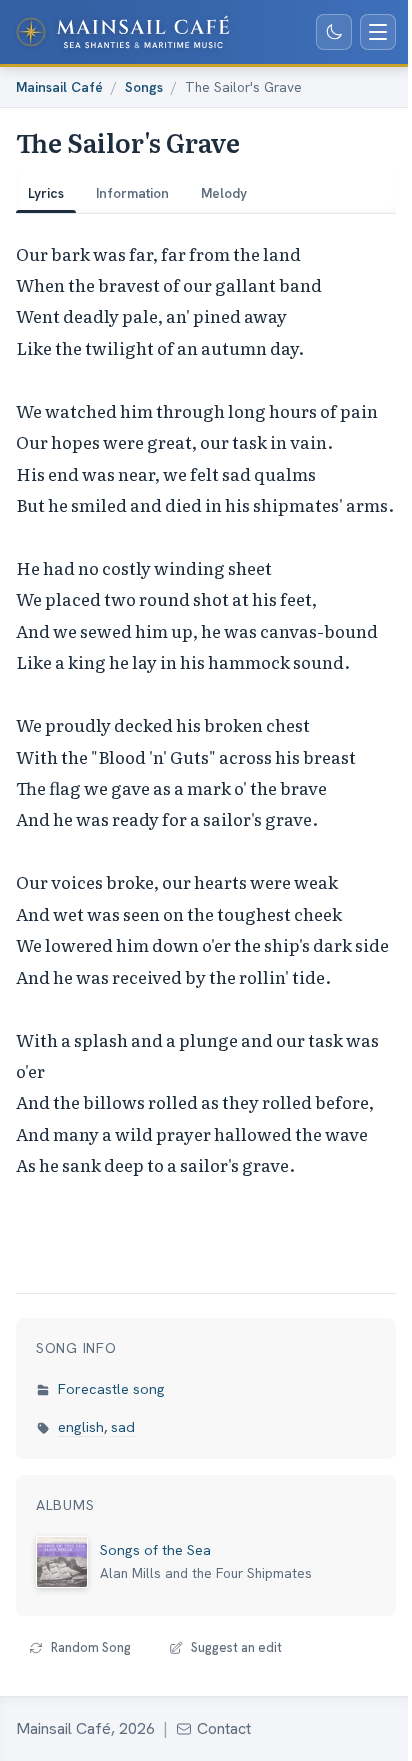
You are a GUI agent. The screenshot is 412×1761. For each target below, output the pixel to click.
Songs (144, 87)
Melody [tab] (224, 193)
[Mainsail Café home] (123, 32)
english (81, 1427)
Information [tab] (132, 193)
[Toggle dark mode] (334, 32)
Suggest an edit (236, 1647)
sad (123, 1427)
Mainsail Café (59, 87)
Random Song (91, 1647)
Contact (224, 1728)
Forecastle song (111, 1389)
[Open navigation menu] (378, 32)
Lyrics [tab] (46, 193)
